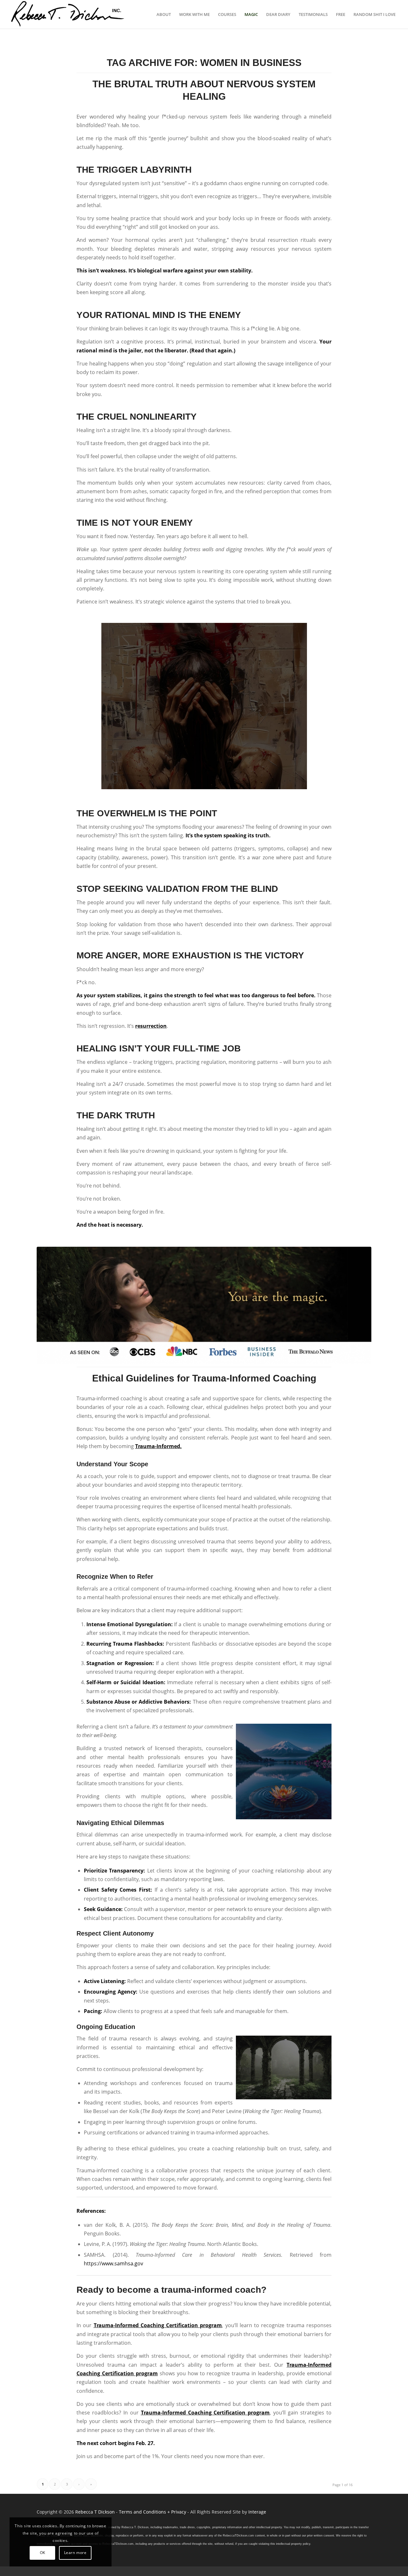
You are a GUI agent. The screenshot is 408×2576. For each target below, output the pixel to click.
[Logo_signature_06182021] (68, 14)
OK (43, 2553)
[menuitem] (164, 14)
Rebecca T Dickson (95, 2512)
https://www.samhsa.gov (113, 2263)
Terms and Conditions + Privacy (153, 2512)
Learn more (75, 2553)
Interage (257, 2512)
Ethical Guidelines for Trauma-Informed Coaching (204, 1378)
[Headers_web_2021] (204, 1305)
